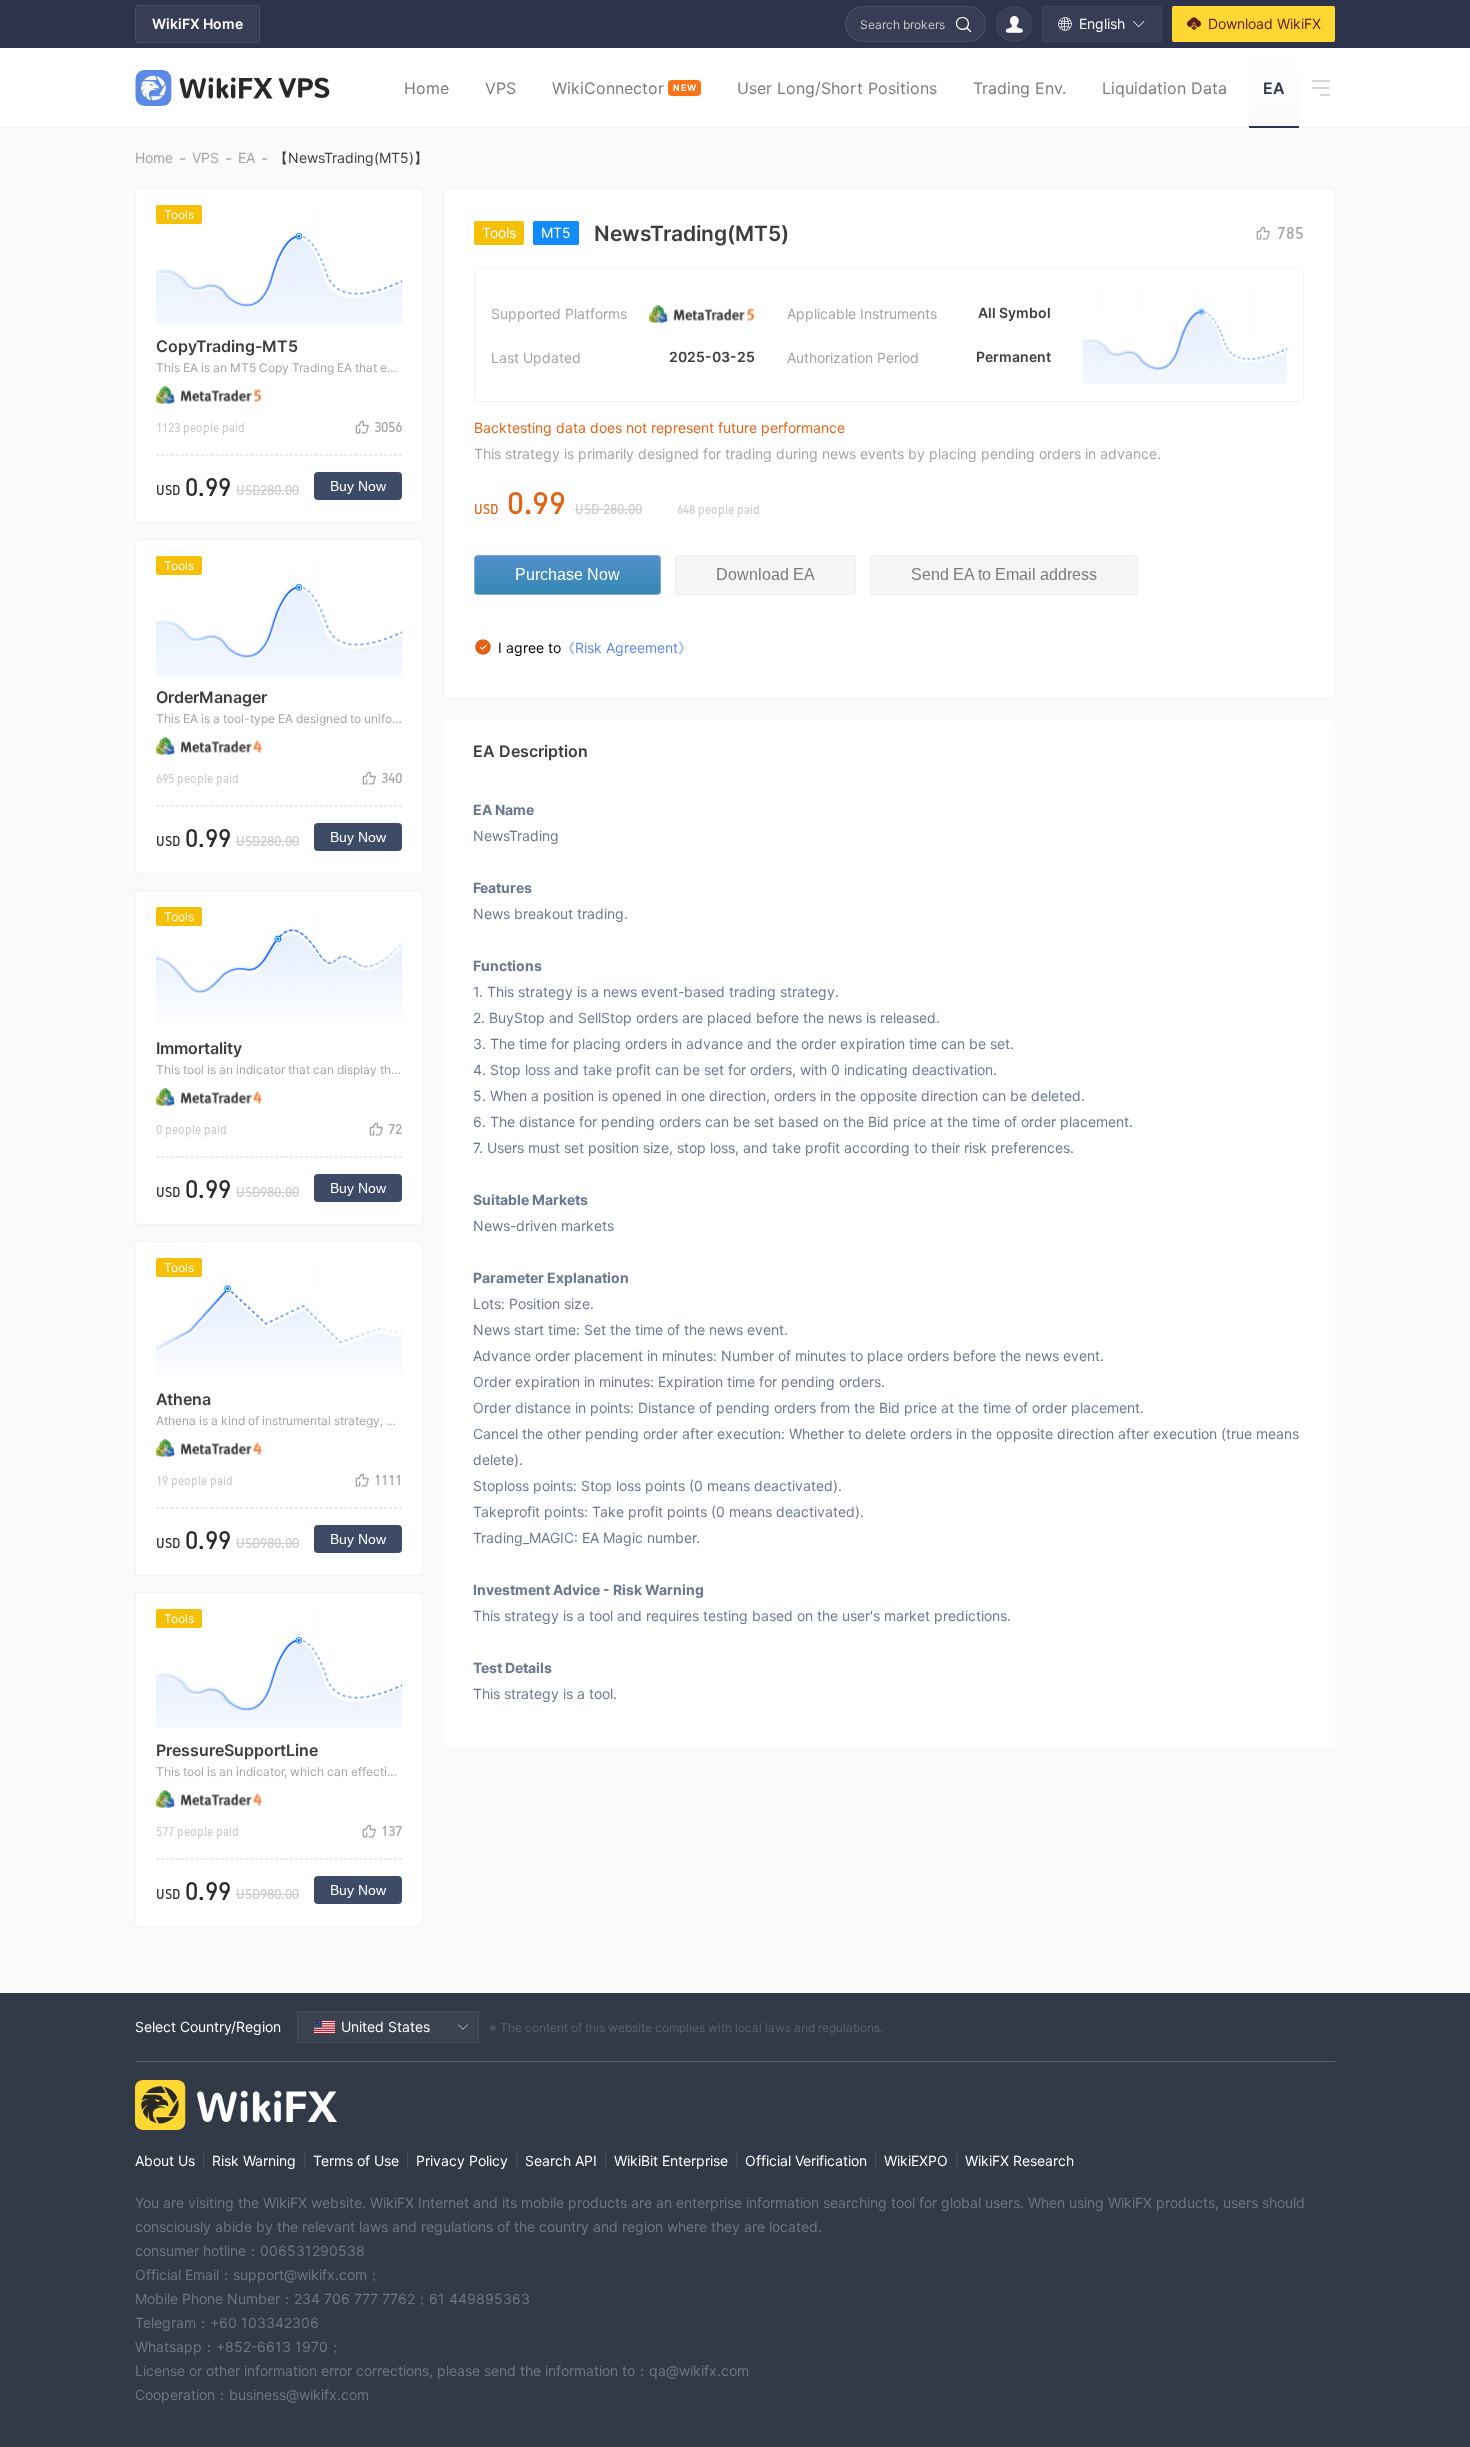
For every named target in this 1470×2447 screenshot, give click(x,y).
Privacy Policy (462, 2160)
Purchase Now (567, 574)
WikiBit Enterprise (671, 2160)
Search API (561, 2160)
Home (426, 88)
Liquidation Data (1164, 88)
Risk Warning (254, 2160)
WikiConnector (624, 88)
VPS (500, 88)
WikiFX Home (197, 23)
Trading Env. (1019, 88)
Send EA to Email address (1004, 574)
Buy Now (358, 486)
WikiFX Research (1019, 2160)
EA (1274, 88)
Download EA (765, 574)
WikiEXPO (916, 2160)
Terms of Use (356, 2160)
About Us (165, 2160)
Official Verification (806, 2160)
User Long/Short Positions (837, 88)
